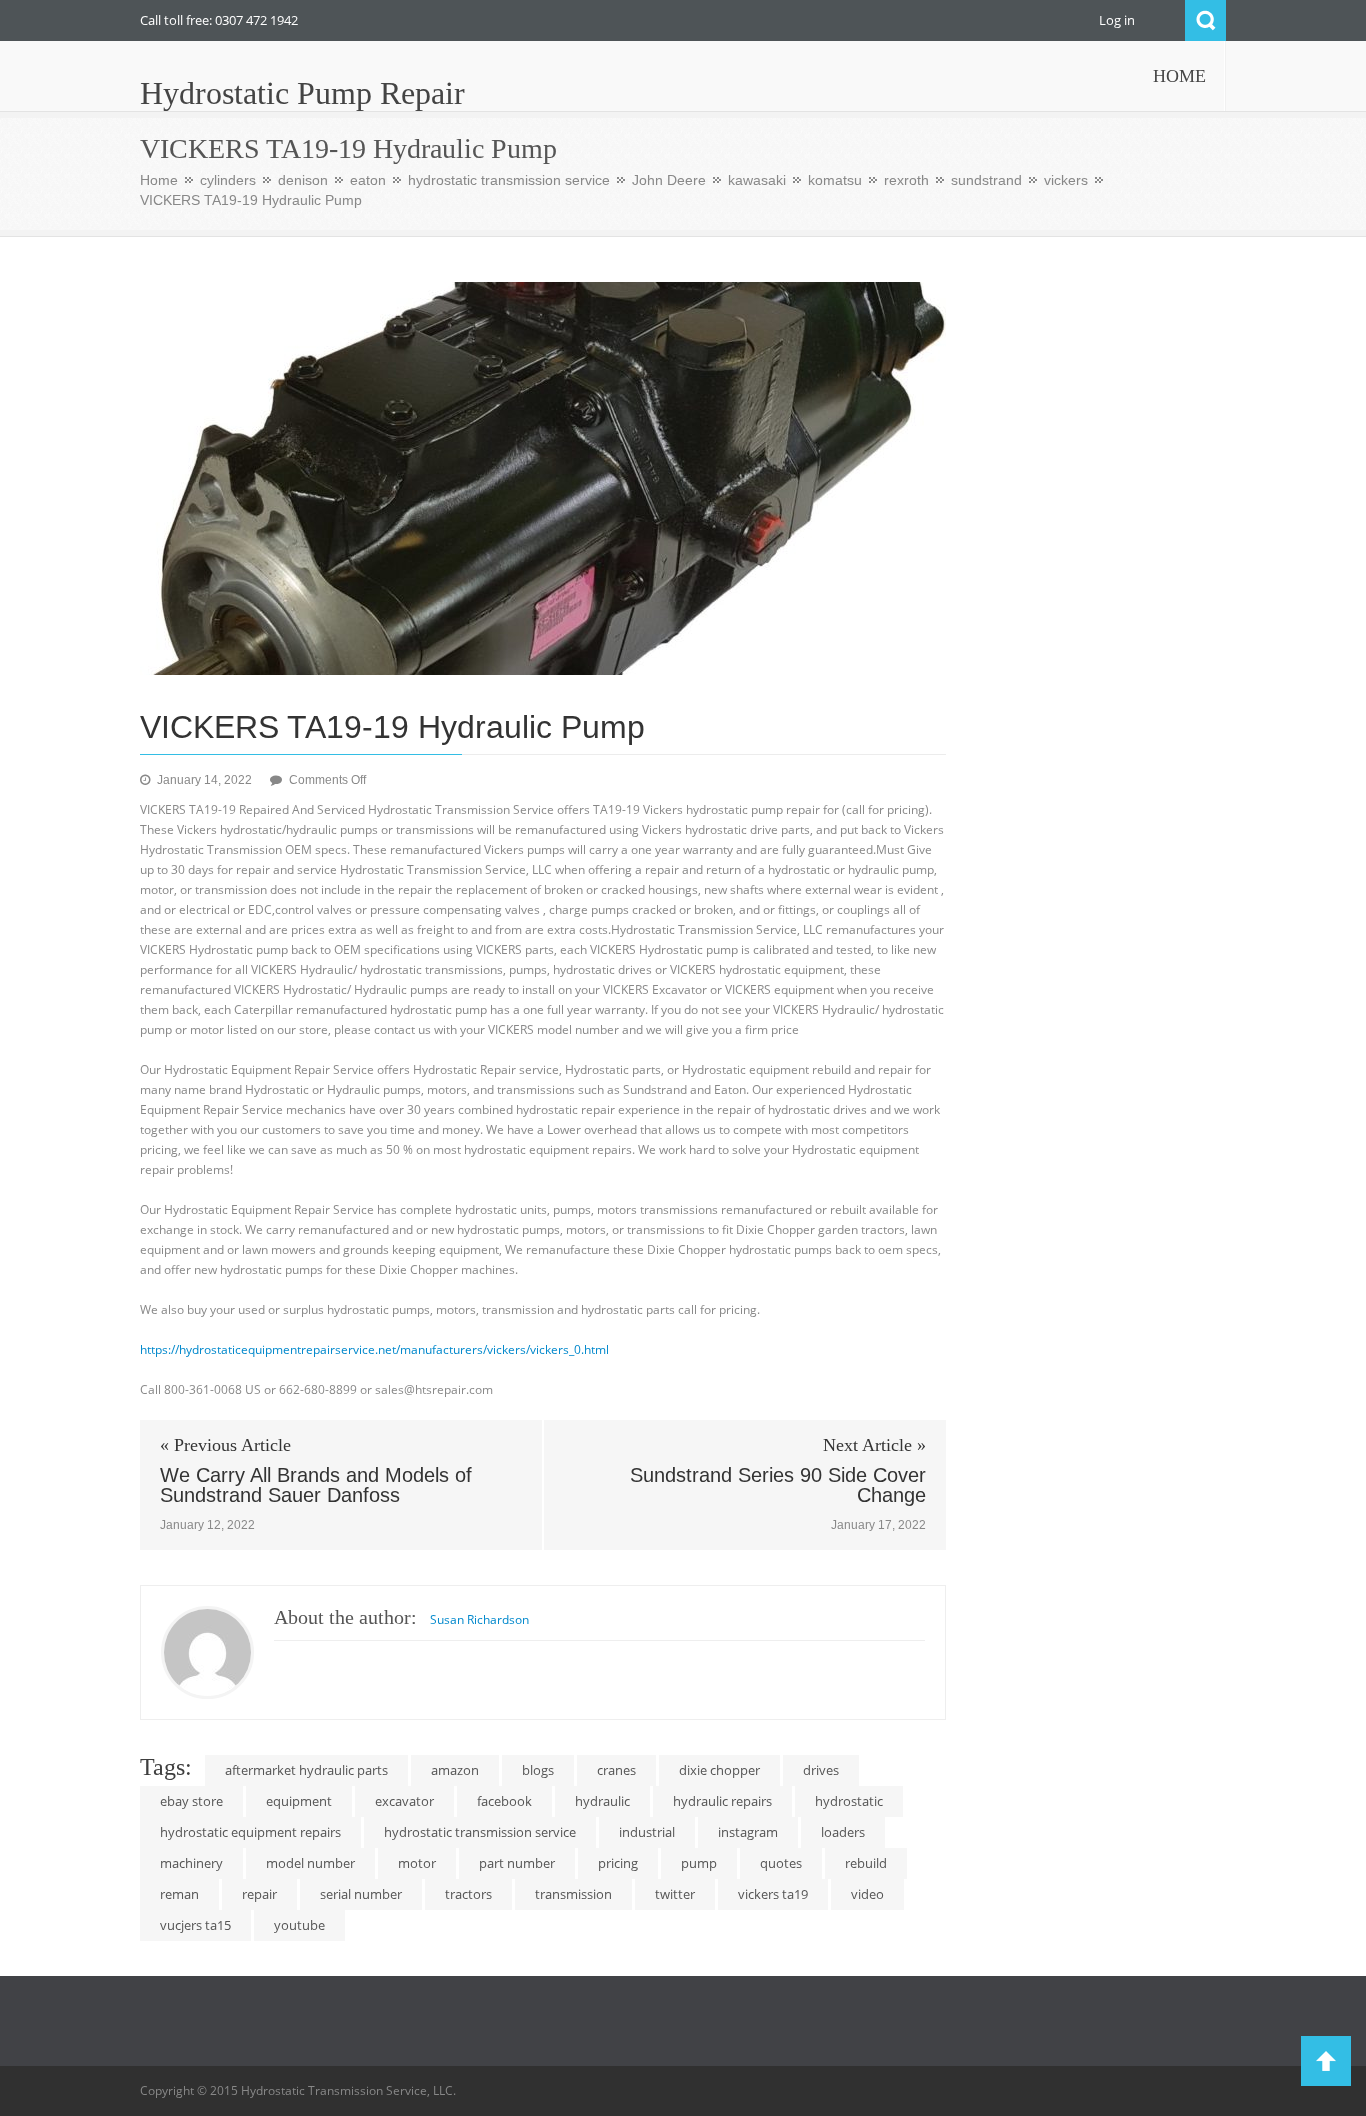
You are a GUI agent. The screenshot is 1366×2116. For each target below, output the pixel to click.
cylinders (228, 180)
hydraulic (602, 1801)
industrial (647, 1832)
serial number (361, 1894)
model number (310, 1863)
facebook (504, 1801)
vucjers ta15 (195, 1925)
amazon (455, 1770)
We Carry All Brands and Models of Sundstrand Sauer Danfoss (316, 1485)
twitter (675, 1894)
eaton (368, 180)
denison (303, 180)
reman (179, 1894)
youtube (299, 1925)
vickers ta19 (773, 1894)
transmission (573, 1894)
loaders (843, 1832)
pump (699, 1863)
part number (517, 1863)
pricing (618, 1863)
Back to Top (1326, 2061)
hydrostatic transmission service (509, 180)
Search (1205, 20)
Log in (1117, 20)
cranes (616, 1770)
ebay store (191, 1801)
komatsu (835, 180)
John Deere (669, 180)
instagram (748, 1832)
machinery (191, 1863)
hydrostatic (849, 1801)
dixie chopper (719, 1770)
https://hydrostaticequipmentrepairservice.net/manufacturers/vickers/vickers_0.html (374, 1349)
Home (159, 180)
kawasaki (757, 180)
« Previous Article (225, 1445)
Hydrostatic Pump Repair (302, 93)
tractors (468, 1894)
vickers (1066, 180)
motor (417, 1863)
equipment (299, 1801)
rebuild (866, 1863)
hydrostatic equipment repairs (250, 1832)
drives (821, 1770)
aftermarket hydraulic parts (306, 1770)
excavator (404, 1801)
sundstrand (986, 180)
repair (259, 1894)
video (867, 1894)
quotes (781, 1863)
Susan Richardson (479, 1619)
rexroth (906, 180)
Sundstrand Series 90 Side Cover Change (778, 1485)
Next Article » (874, 1445)
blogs (538, 1770)
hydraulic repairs (722, 1801)
